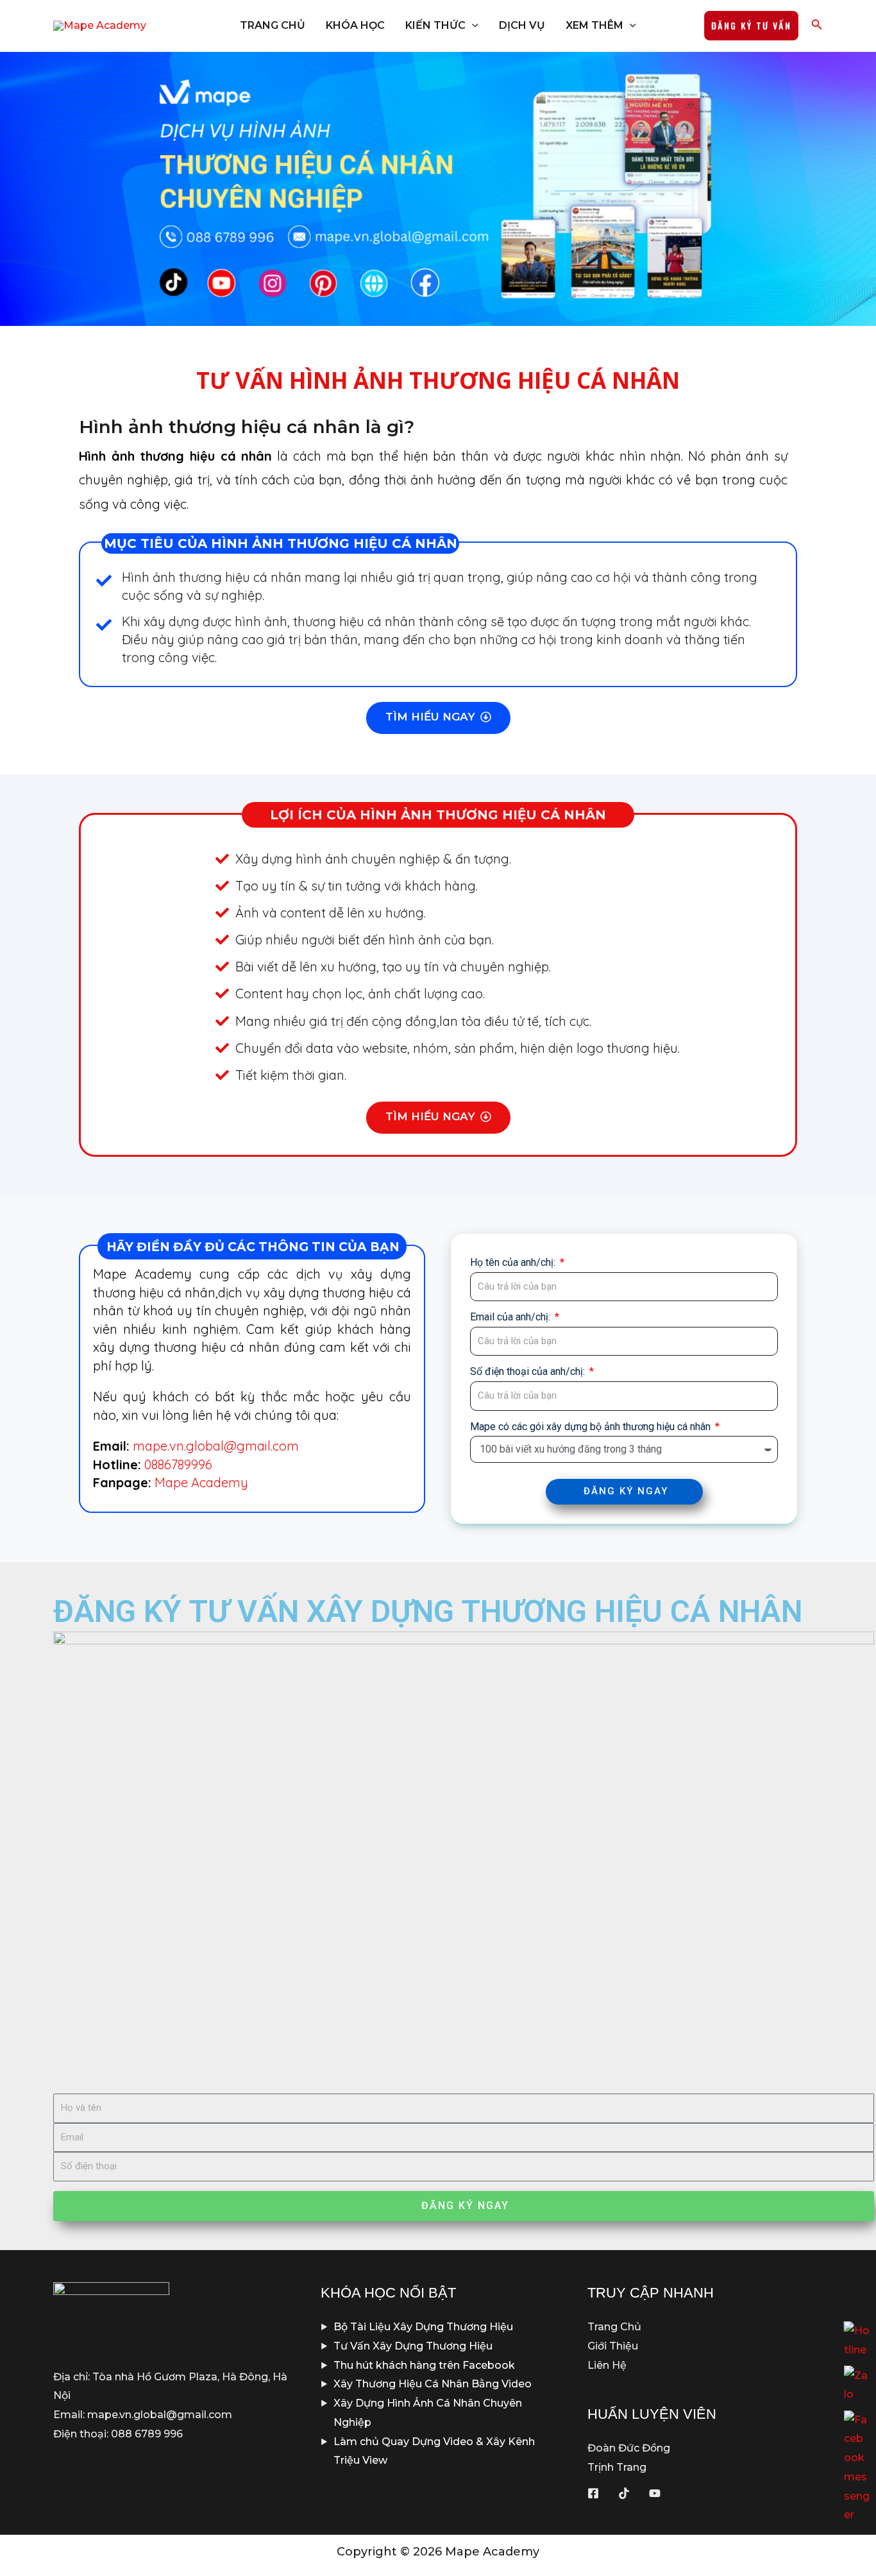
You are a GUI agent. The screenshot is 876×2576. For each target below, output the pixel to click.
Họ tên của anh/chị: (514, 1262)
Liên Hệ (607, 2365)
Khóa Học (355, 25)
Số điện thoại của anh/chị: (529, 1371)
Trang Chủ (273, 25)
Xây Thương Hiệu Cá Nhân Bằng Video (433, 2384)
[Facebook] (593, 2493)
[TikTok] (624, 2493)
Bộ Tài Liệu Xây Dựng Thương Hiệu (423, 2327)
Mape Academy (201, 1482)
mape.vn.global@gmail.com (216, 1446)
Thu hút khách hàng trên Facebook (424, 2365)
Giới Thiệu (613, 2346)
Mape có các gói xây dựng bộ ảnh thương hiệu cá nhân (592, 1427)
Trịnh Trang (617, 2467)
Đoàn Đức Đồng (629, 2448)
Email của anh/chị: (511, 1317)
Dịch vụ (522, 25)
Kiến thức (435, 25)
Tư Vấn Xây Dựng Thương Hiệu (413, 2346)
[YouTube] (655, 2493)
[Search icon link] (817, 27)
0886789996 (178, 1464)
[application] (472, 26)
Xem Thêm (594, 25)
